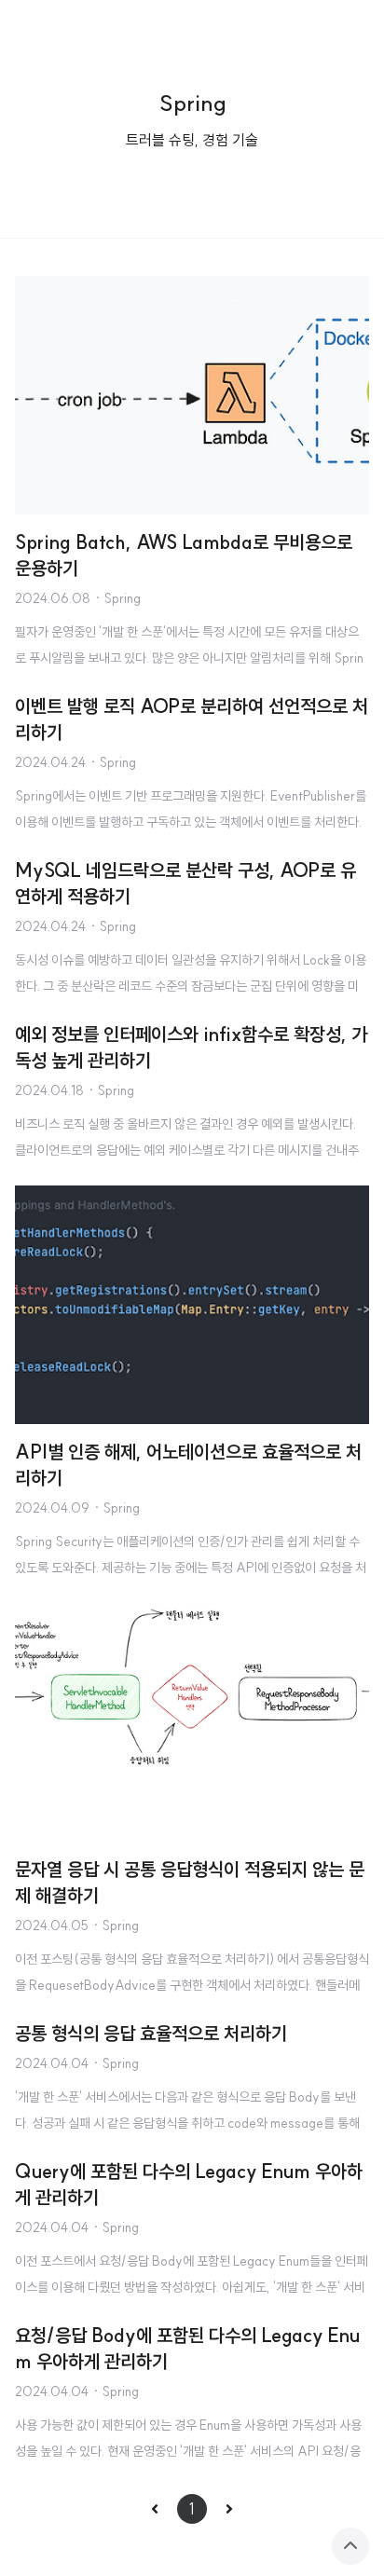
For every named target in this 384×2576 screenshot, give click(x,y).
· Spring (117, 598)
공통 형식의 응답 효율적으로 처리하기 (151, 2033)
